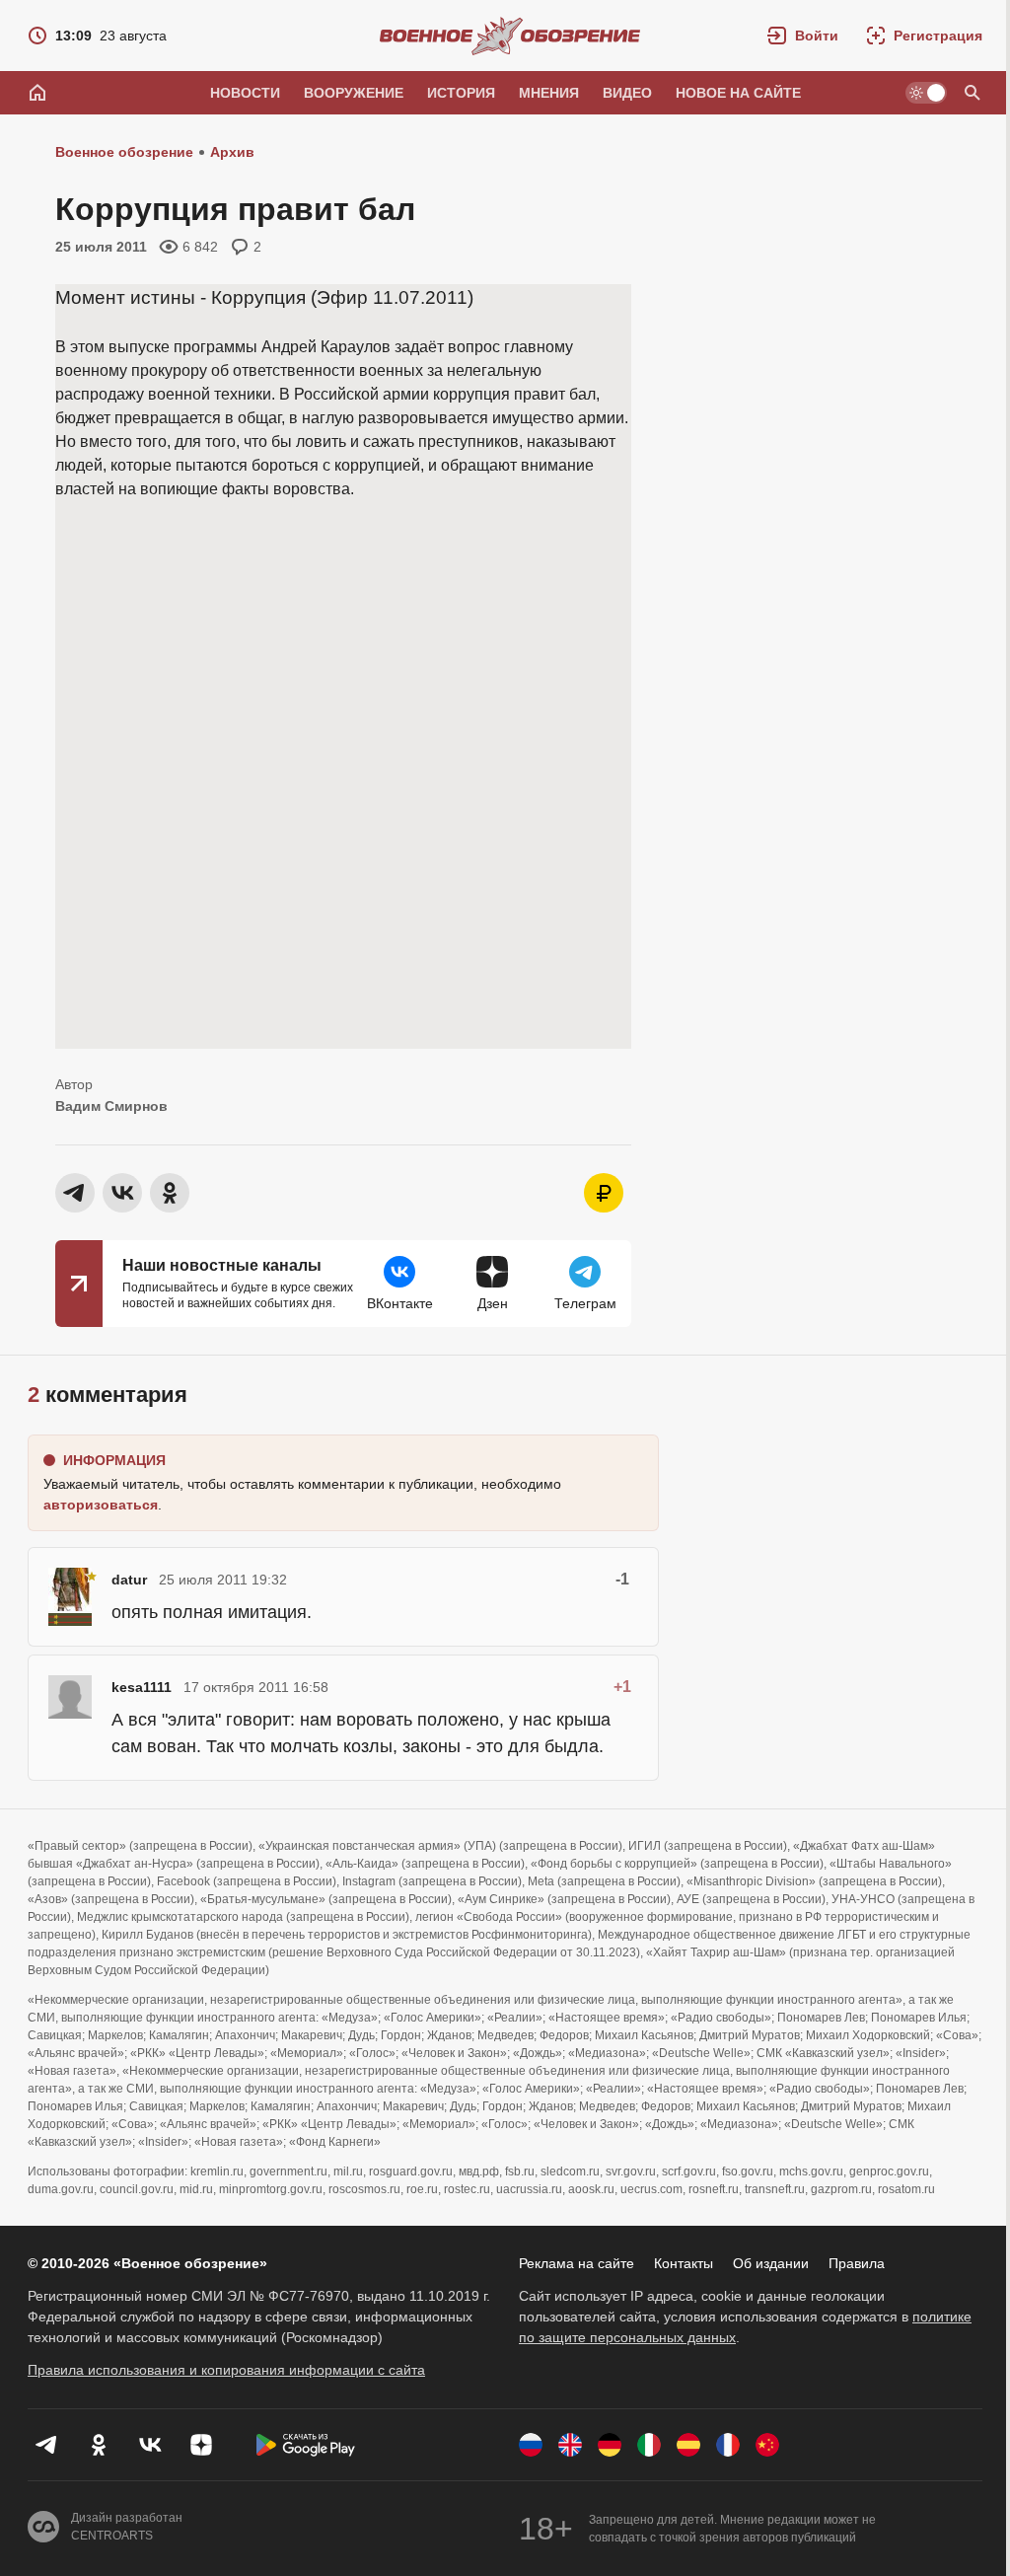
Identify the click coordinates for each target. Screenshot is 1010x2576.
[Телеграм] (47, 2445)
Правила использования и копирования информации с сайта (226, 2370)
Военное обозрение (124, 152)
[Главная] (37, 93)
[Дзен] (201, 2445)
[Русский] (531, 2445)
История (461, 93)
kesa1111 (142, 1687)
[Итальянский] (649, 2445)
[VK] (150, 2445)
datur (129, 1580)
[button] (803, 36)
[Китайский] (767, 2445)
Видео (627, 93)
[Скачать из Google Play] (306, 2445)
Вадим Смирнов (111, 1106)
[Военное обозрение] (510, 36)
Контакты (684, 2263)
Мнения (549, 93)
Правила (857, 2263)
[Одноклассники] (99, 2445)
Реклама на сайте (577, 2263)
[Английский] (570, 2445)
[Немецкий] (610, 2445)
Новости (245, 93)
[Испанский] (688, 2445)
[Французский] (728, 2445)
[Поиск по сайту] (973, 93)
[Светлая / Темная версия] (926, 93)
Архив (232, 152)
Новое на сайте (738, 93)
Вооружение (354, 93)
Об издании (771, 2263)
